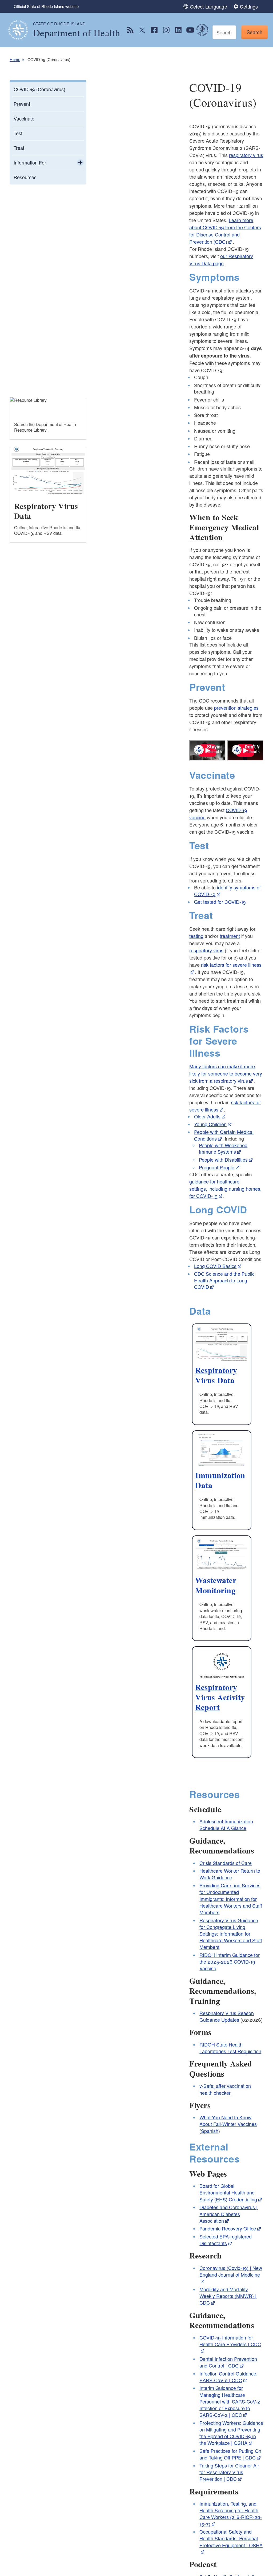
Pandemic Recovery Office (228, 2228)
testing (196, 936)
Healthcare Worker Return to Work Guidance (230, 1874)
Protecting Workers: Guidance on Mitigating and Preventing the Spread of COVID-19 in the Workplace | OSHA (231, 2433)
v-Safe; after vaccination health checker (225, 2089)
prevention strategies (236, 708)
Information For (30, 162)
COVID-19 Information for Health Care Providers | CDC (230, 2341)
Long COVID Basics (215, 1266)
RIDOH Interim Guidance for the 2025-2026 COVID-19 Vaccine (230, 1961)
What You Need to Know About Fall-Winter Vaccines (228, 2120)
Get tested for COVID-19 (220, 902)
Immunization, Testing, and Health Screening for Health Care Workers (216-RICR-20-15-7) (231, 2514)
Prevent (22, 104)
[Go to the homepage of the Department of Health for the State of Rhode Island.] (21, 30)
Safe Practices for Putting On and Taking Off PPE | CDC (230, 2454)
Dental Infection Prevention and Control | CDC (228, 2362)
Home (15, 59)
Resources (25, 177)
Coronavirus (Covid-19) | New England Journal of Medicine (231, 2271)
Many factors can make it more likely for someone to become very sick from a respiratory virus (226, 1073)
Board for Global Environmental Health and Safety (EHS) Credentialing (228, 2192)
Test (18, 133)
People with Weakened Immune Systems (223, 1148)
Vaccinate (24, 118)
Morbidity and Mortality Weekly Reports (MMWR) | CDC (228, 2296)
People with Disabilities (223, 1159)
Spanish (210, 2131)
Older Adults (207, 1116)
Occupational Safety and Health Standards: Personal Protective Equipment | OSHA (231, 2538)
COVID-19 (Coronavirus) (39, 89)
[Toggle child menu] (80, 163)
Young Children (210, 1124)
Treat (19, 148)
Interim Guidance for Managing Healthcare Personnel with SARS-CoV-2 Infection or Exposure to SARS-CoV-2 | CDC (230, 2401)
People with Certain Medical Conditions (224, 1135)
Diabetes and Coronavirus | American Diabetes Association (228, 2214)
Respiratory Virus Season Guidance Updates (227, 2016)
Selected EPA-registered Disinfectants (226, 2240)
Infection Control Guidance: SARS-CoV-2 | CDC (228, 2377)
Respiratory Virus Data (216, 1375)
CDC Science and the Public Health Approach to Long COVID (224, 1280)
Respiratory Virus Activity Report (220, 1697)
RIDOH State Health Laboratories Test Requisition (230, 2048)
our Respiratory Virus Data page (221, 260)
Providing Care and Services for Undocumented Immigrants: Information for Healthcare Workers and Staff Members (231, 1899)
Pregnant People (217, 1167)
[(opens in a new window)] (130, 30)
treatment (230, 936)
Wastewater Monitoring (216, 1585)
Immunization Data (220, 1480)
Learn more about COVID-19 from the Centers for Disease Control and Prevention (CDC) (225, 231)
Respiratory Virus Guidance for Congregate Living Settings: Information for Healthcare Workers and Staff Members (231, 1934)
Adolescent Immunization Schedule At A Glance (226, 1825)
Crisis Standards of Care (226, 1863)
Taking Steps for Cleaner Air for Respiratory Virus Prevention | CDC (229, 2472)
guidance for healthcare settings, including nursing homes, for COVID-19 (225, 1189)
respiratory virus (246, 155)
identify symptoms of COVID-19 (227, 891)
